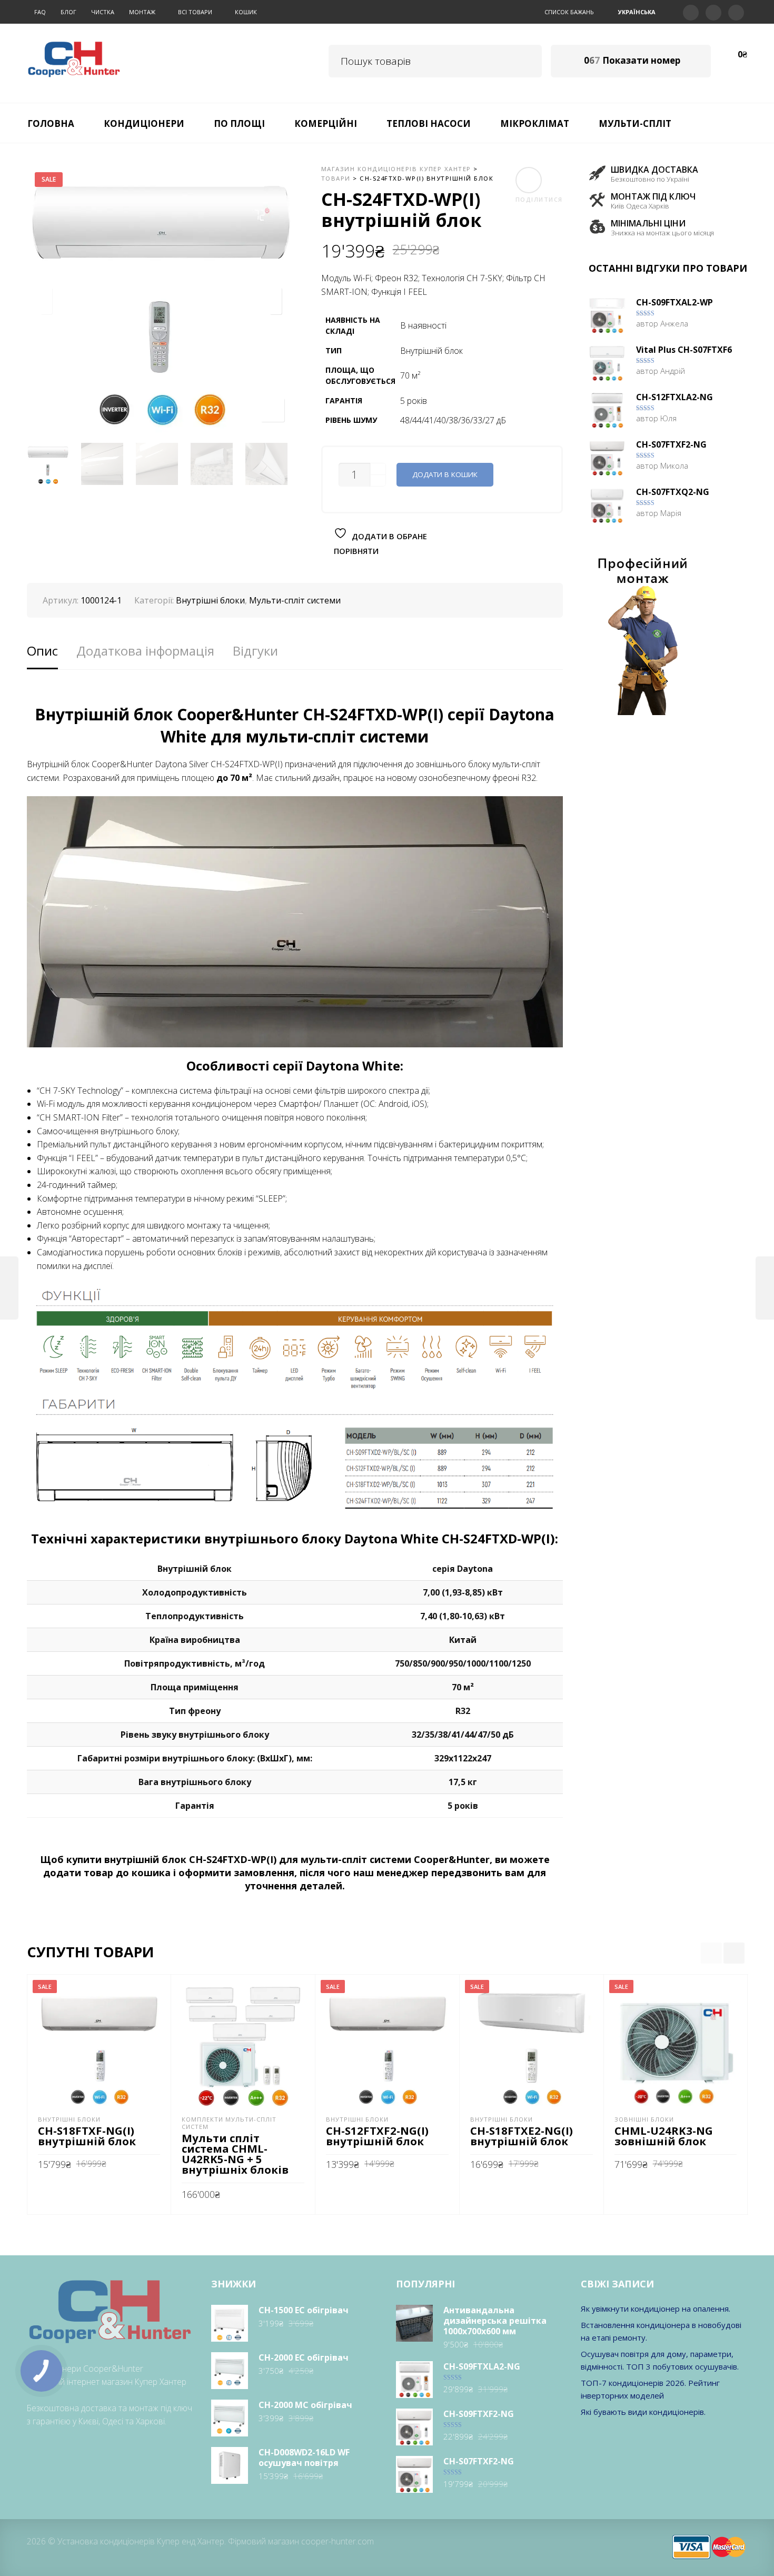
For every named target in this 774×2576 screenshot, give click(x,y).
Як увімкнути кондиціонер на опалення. (656, 2309)
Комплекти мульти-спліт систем (229, 2123)
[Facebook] (713, 12)
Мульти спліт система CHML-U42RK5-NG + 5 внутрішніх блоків (235, 2154)
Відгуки (255, 651)
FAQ (40, 12)
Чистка (103, 12)
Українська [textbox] (637, 12)
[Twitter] (691, 12)
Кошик (246, 12)
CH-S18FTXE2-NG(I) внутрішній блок (522, 2136)
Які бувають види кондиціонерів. (643, 2412)
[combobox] (638, 12)
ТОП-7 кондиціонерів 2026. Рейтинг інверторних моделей (650, 2389)
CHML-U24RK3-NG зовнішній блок (664, 2136)
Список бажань (569, 12)
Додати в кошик (445, 474)
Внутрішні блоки (210, 600)
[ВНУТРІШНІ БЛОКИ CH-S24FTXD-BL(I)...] (9, 1288)
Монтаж (142, 12)
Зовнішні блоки (644, 2119)
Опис (42, 651)
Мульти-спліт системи (295, 600)
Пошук (526, 59)
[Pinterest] (736, 12)
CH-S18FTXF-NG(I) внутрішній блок (87, 2136)
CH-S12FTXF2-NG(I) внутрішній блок (377, 2136)
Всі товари (195, 12)
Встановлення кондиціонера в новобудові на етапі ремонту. (661, 2331)
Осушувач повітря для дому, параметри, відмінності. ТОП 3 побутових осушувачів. (660, 2360)
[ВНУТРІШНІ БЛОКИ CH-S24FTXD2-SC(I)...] (765, 1288)
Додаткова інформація (145, 651)
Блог (68, 12)
